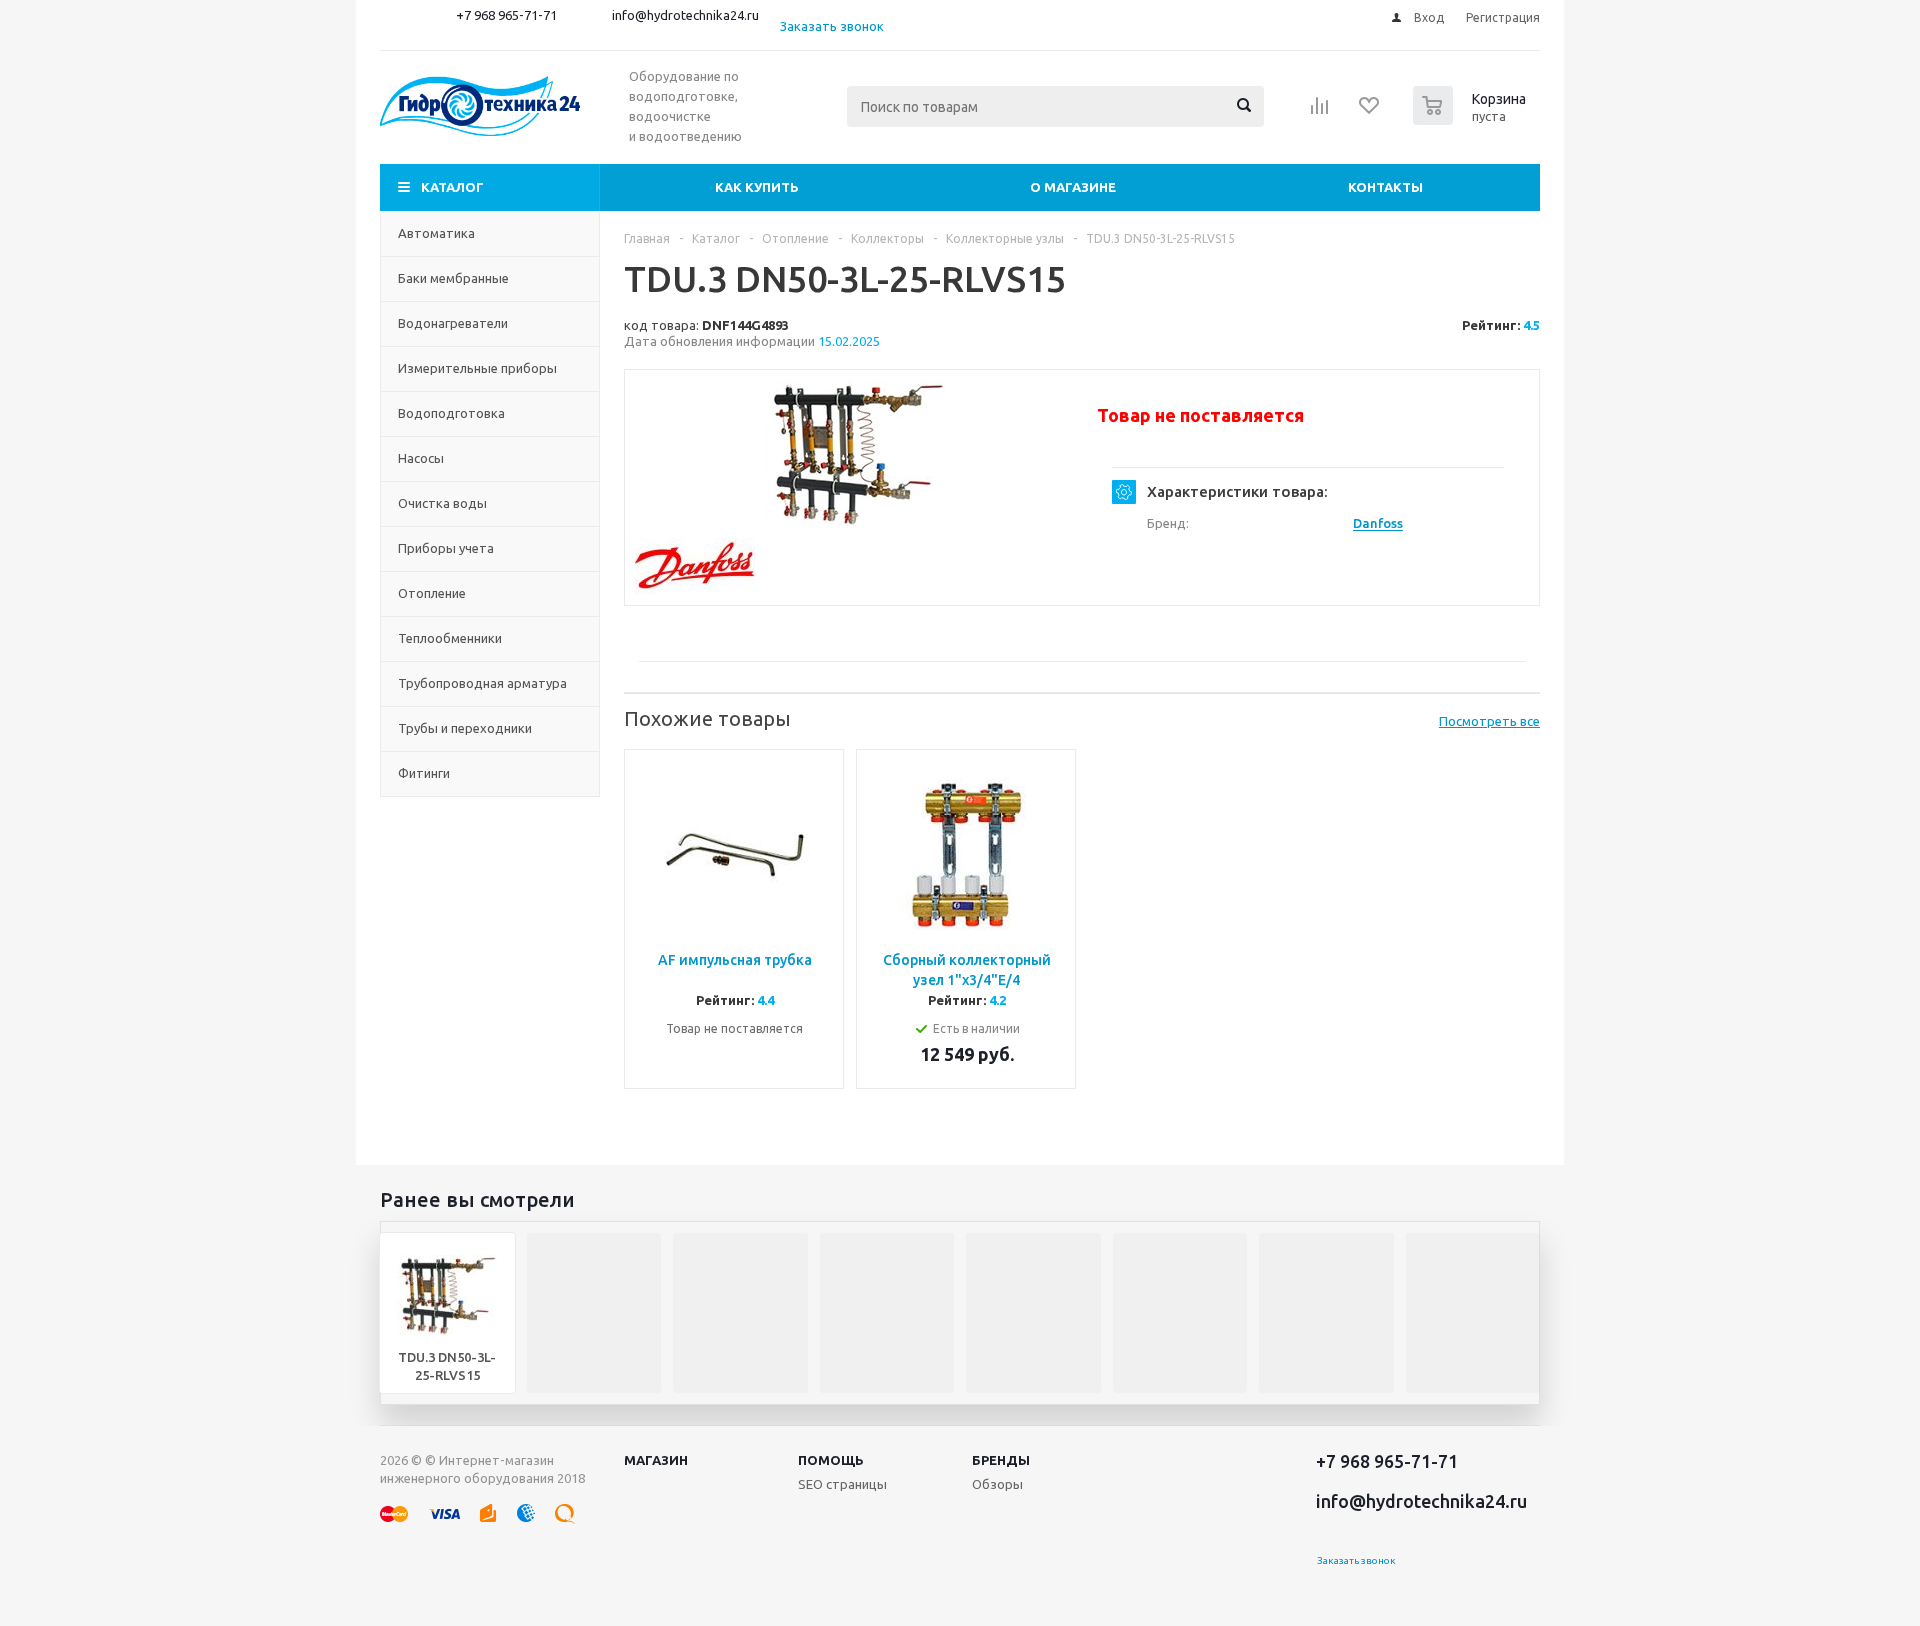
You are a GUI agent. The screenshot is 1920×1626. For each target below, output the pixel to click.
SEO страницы (842, 1484)
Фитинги (424, 773)
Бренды (1001, 1460)
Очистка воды (442, 503)
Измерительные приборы (477, 368)
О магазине (1073, 187)
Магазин (656, 1460)
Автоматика (436, 233)
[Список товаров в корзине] (1472, 119)
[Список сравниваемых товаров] (1320, 112)
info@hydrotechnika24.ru (685, 15)
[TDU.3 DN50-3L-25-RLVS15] (856, 455)
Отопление (432, 593)
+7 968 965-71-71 (506, 15)
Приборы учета (446, 548)
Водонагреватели (453, 323)
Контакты (1385, 187)
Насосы (421, 458)
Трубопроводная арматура (482, 683)
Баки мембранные (453, 278)
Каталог (452, 187)
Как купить (757, 187)
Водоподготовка (451, 413)
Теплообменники (450, 638)
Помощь (831, 1460)
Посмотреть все (1489, 721)
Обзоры (997, 1484)
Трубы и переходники (465, 728)
